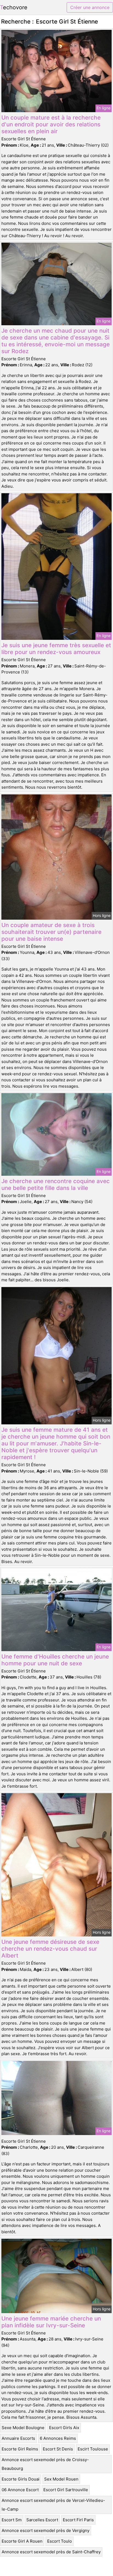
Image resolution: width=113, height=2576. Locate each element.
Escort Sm (12, 2520)
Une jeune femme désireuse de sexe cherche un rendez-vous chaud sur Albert (50, 1949)
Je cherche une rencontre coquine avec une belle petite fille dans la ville (56, 1184)
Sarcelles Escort (42, 2520)
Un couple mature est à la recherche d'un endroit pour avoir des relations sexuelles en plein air (51, 124)
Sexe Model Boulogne (23, 2428)
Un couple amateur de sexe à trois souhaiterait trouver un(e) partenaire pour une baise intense (51, 932)
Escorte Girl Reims (20, 2449)
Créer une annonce (90, 7)
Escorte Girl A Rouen (22, 2541)
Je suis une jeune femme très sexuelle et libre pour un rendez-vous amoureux (56, 649)
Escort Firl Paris (78, 2520)
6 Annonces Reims (58, 2438)
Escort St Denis (58, 2449)
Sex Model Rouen (61, 2479)
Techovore (14, 7)
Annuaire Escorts (18, 2438)
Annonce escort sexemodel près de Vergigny (46, 2530)
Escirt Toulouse (93, 2449)
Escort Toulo (60, 2541)
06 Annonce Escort (20, 2490)
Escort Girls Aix (64, 2428)
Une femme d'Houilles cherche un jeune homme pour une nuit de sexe (55, 1660)
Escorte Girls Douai (21, 2479)
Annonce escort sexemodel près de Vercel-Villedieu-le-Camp (53, 2505)
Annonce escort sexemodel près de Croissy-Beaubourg (45, 2464)
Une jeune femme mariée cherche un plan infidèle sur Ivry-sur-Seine (51, 2322)
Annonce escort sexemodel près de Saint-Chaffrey (51, 2552)
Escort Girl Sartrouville (66, 2490)
